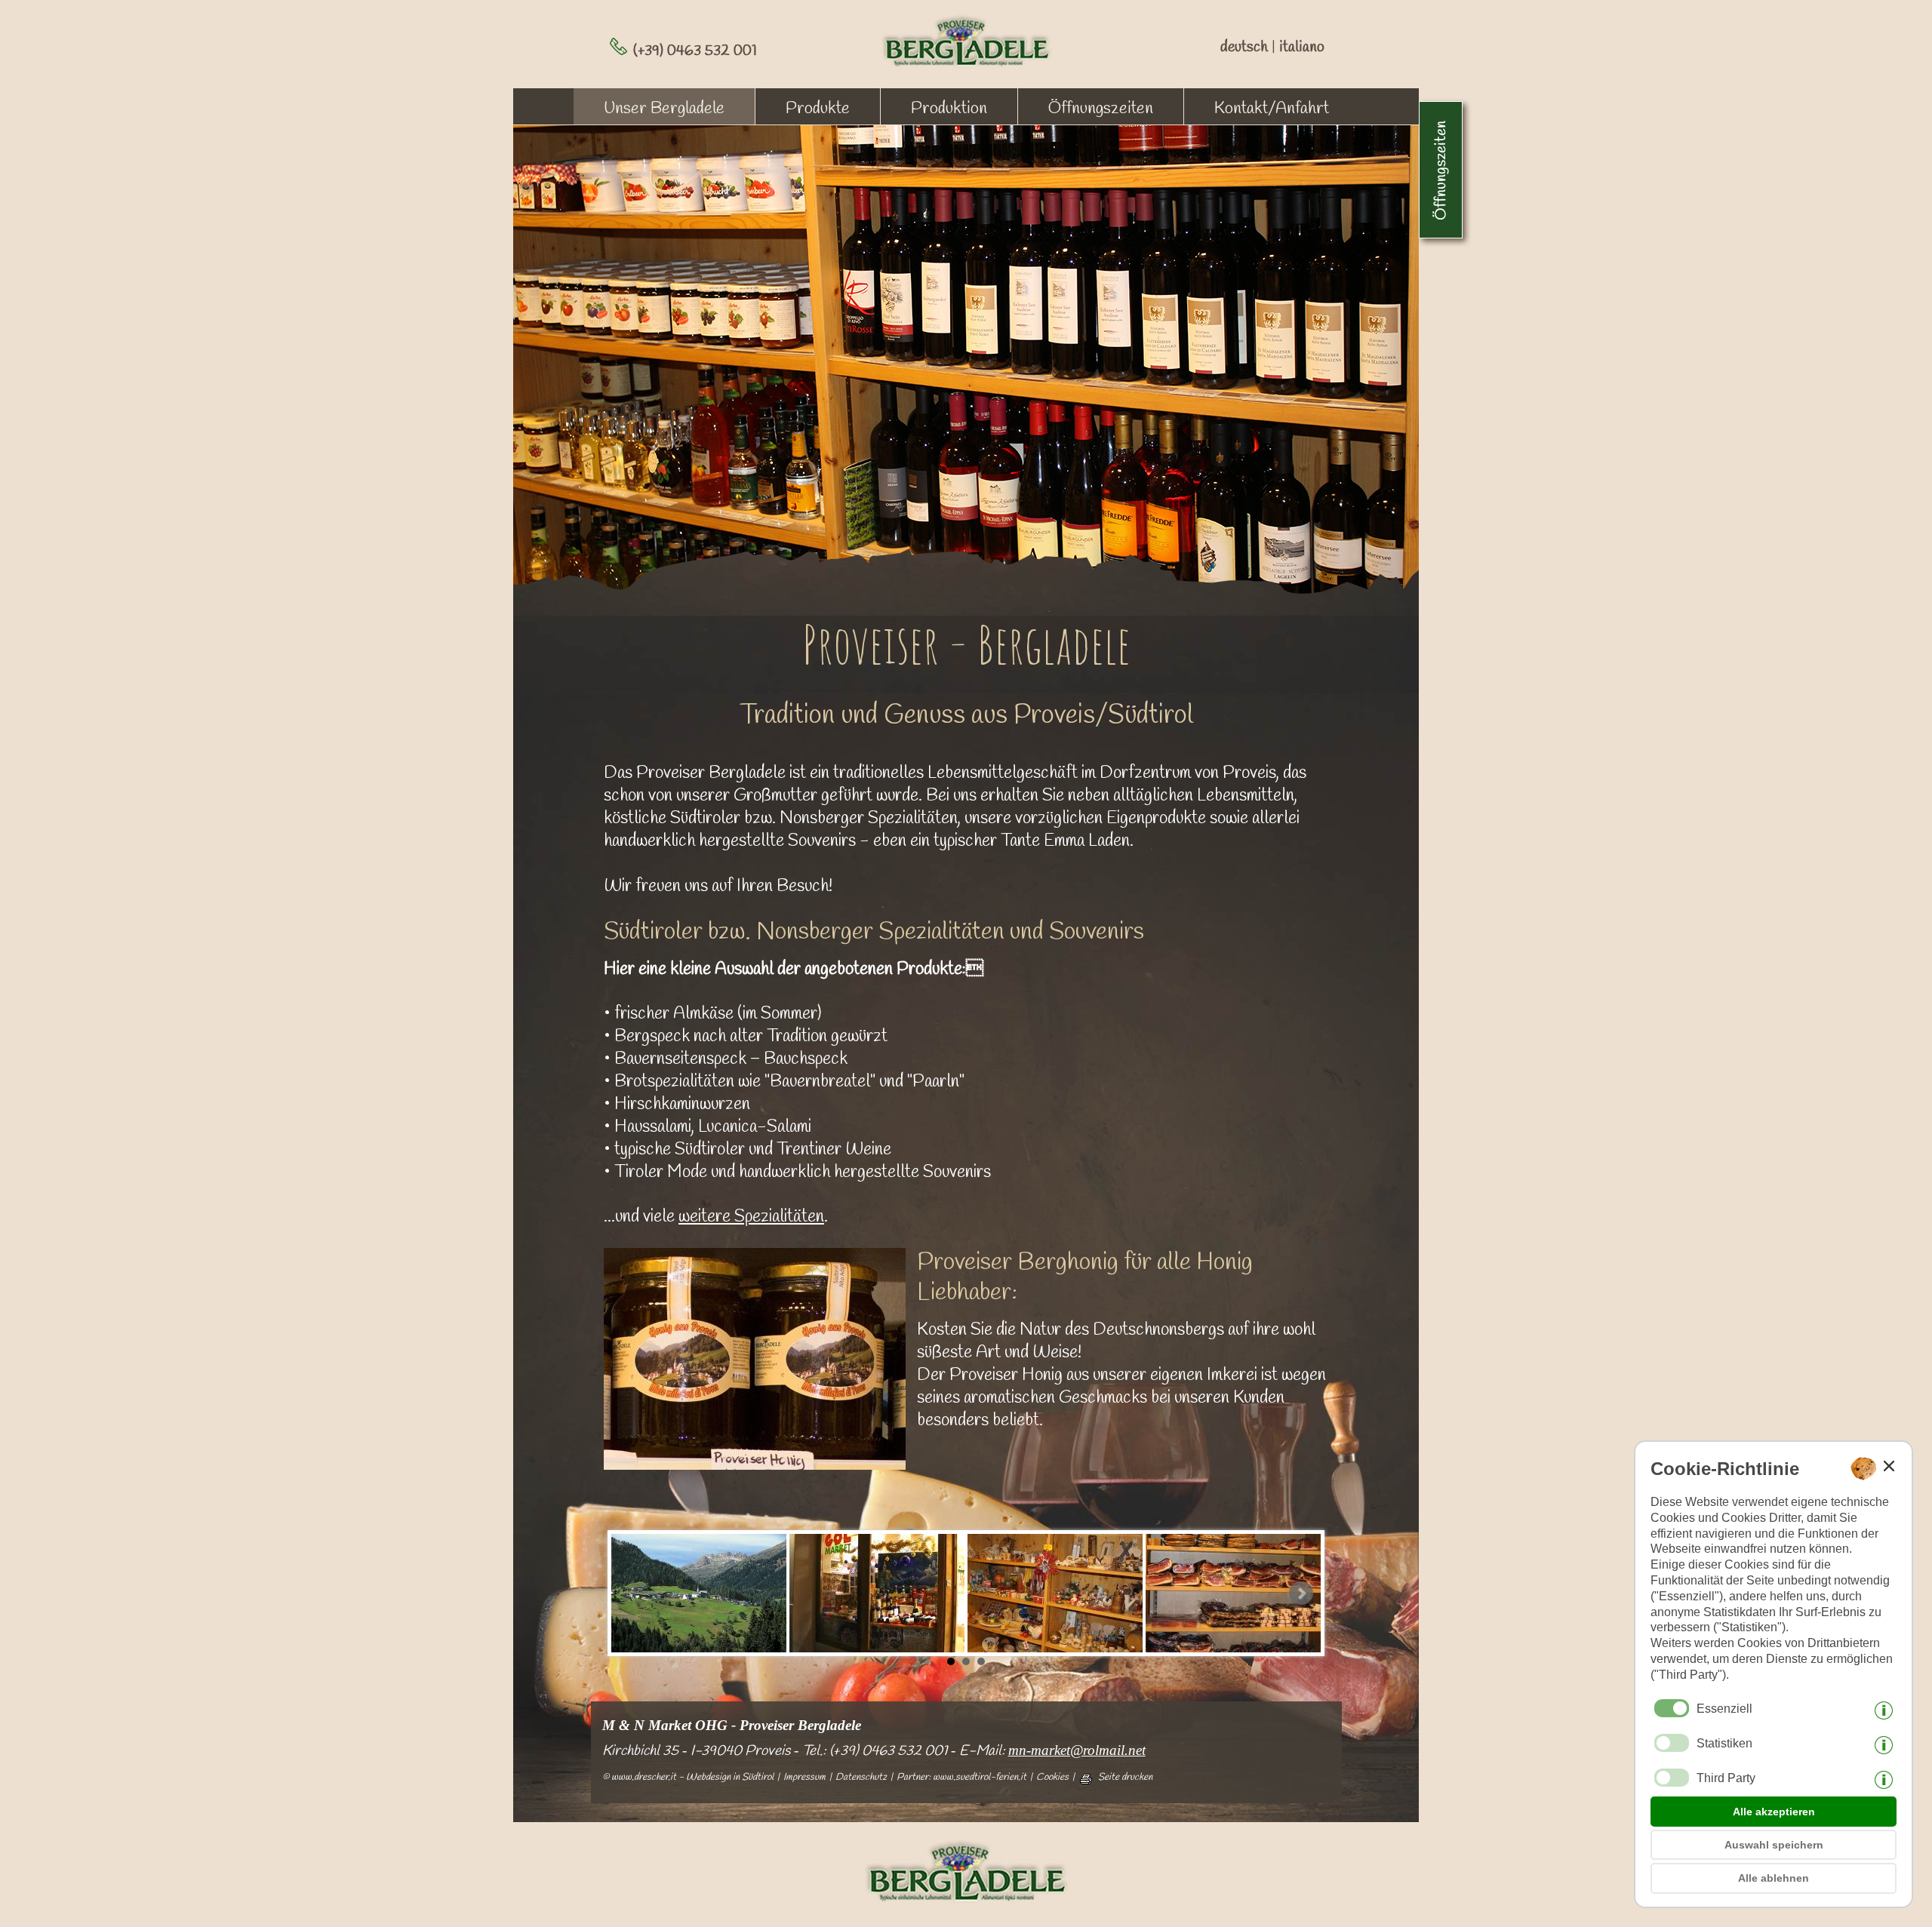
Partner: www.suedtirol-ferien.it (961, 1778)
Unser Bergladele (664, 109)
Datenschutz (861, 1778)
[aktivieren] (1672, 1743)
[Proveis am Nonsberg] (699, 1593)
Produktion (949, 109)
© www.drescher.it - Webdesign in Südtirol (688, 1778)
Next (1301, 1594)
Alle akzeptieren (1774, 1812)
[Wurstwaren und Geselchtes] (1233, 1593)
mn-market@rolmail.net (1077, 1750)
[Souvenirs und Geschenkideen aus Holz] (1055, 1593)
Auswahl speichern (1774, 1845)
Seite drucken (1125, 1778)
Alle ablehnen (1774, 1878)
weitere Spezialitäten (751, 1217)
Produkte (818, 109)
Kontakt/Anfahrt (1272, 109)
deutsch (1244, 47)
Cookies (1052, 1778)
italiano (1302, 47)
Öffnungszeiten (1101, 109)
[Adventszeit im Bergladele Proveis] (877, 1593)
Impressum (804, 1778)
